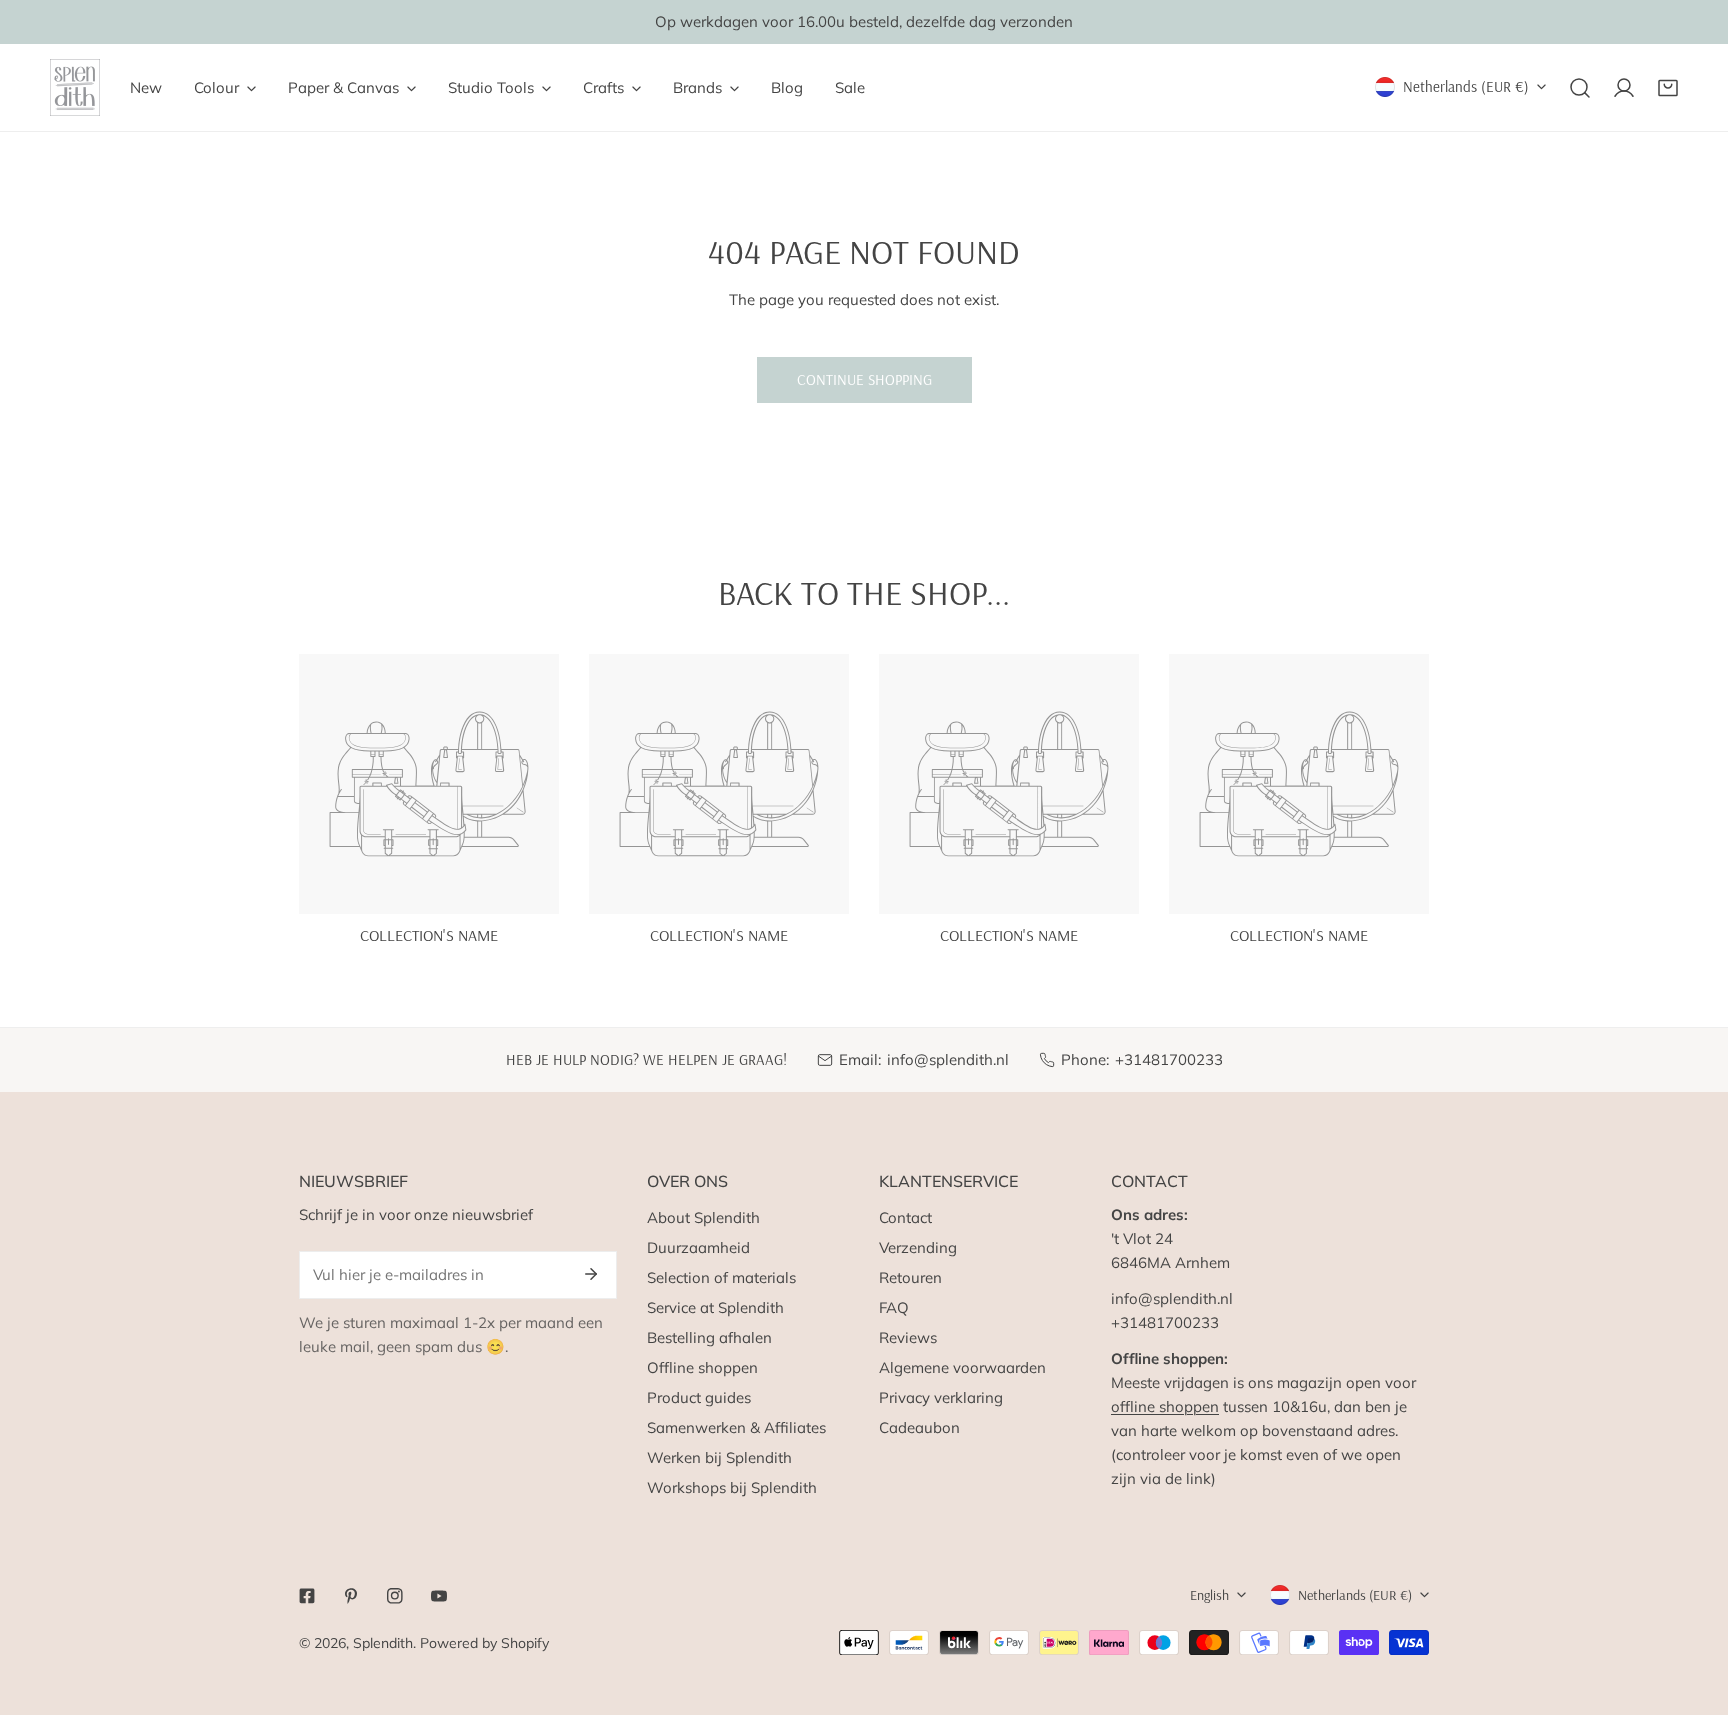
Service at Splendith (715, 1307)
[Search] (1580, 88)
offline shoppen (1165, 1406)
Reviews (908, 1337)
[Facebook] (307, 1596)
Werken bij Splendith (719, 1457)
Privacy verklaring (941, 1397)
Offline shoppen (702, 1367)
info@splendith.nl (948, 1059)
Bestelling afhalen (709, 1337)
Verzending (918, 1247)
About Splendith (703, 1217)
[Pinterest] (351, 1596)
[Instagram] (395, 1596)
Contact (905, 1217)
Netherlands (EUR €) (1466, 86)
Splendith (383, 1643)
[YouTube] (439, 1596)
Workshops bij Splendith (732, 1487)
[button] (1668, 88)
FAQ (894, 1307)
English (1209, 1595)
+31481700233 (1169, 1059)
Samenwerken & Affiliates (736, 1427)
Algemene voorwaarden (962, 1367)
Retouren (910, 1277)
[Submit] (591, 1274)
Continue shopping (864, 379)
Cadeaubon (919, 1427)
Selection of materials (721, 1277)
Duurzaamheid (698, 1247)
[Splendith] (75, 87)
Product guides (699, 1397)
